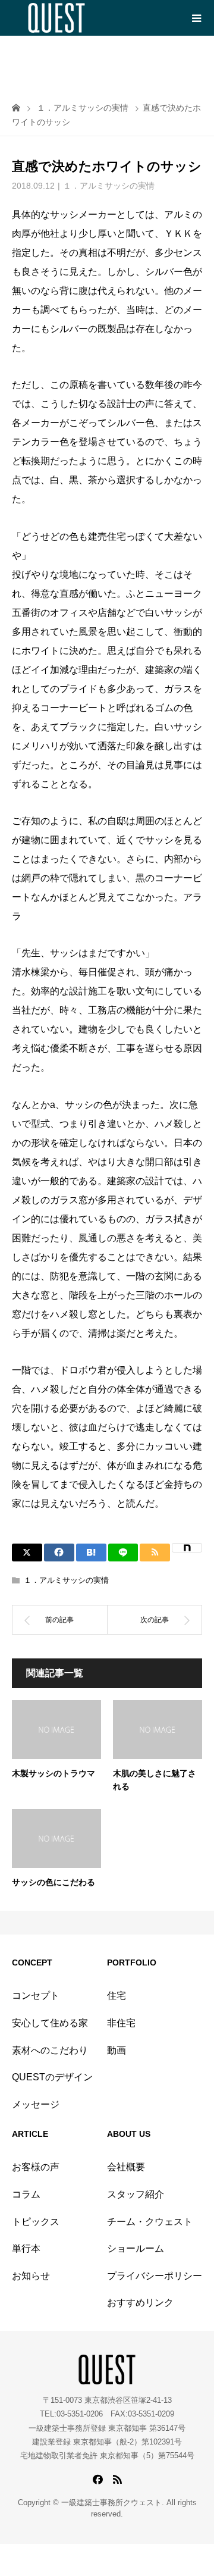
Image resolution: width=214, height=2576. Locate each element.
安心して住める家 (50, 2023)
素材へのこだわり (50, 2050)
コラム (26, 2194)
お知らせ (31, 2276)
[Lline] (123, 1553)
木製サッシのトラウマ (53, 1774)
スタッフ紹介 (136, 2194)
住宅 (117, 1996)
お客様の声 (36, 2167)
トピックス (36, 2222)
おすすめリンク (140, 2303)
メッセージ (36, 2104)
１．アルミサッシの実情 (109, 186)
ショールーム (136, 2248)
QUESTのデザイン (52, 2077)
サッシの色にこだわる (53, 1882)
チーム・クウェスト (150, 2222)
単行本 (26, 2248)
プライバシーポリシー (155, 2276)
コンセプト (36, 1996)
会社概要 (126, 2167)
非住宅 (121, 2023)
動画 (117, 2050)
